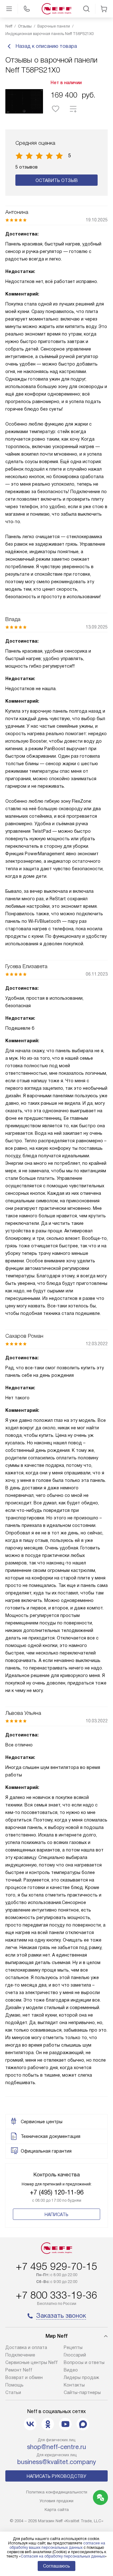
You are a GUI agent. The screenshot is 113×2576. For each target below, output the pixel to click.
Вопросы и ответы (84, 2362)
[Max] (83, 2424)
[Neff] (56, 9)
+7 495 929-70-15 (56, 2266)
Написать (56, 2215)
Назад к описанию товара (46, 46)
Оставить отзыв (57, 180)
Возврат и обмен (24, 2377)
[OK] (48, 2424)
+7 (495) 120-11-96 (57, 2192)
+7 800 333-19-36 (56, 2295)
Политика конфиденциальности (57, 2492)
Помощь (14, 2385)
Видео (71, 2370)
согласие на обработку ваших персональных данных (57, 2545)
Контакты (74, 2385)
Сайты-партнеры (82, 2392)
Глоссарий (75, 2355)
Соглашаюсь (56, 2566)
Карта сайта (57, 2510)
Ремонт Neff (19, 2370)
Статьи (13, 2392)
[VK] (30, 2424)
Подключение (20, 2355)
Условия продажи (56, 2501)
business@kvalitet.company (57, 2462)
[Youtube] (65, 2424)
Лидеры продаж (81, 2377)
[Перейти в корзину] (104, 9)
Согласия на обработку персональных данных (63, 2556)
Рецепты (73, 2347)
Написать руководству (56, 2476)
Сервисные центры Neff (32, 2362)
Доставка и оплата (26, 2347)
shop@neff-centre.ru (56, 2447)
